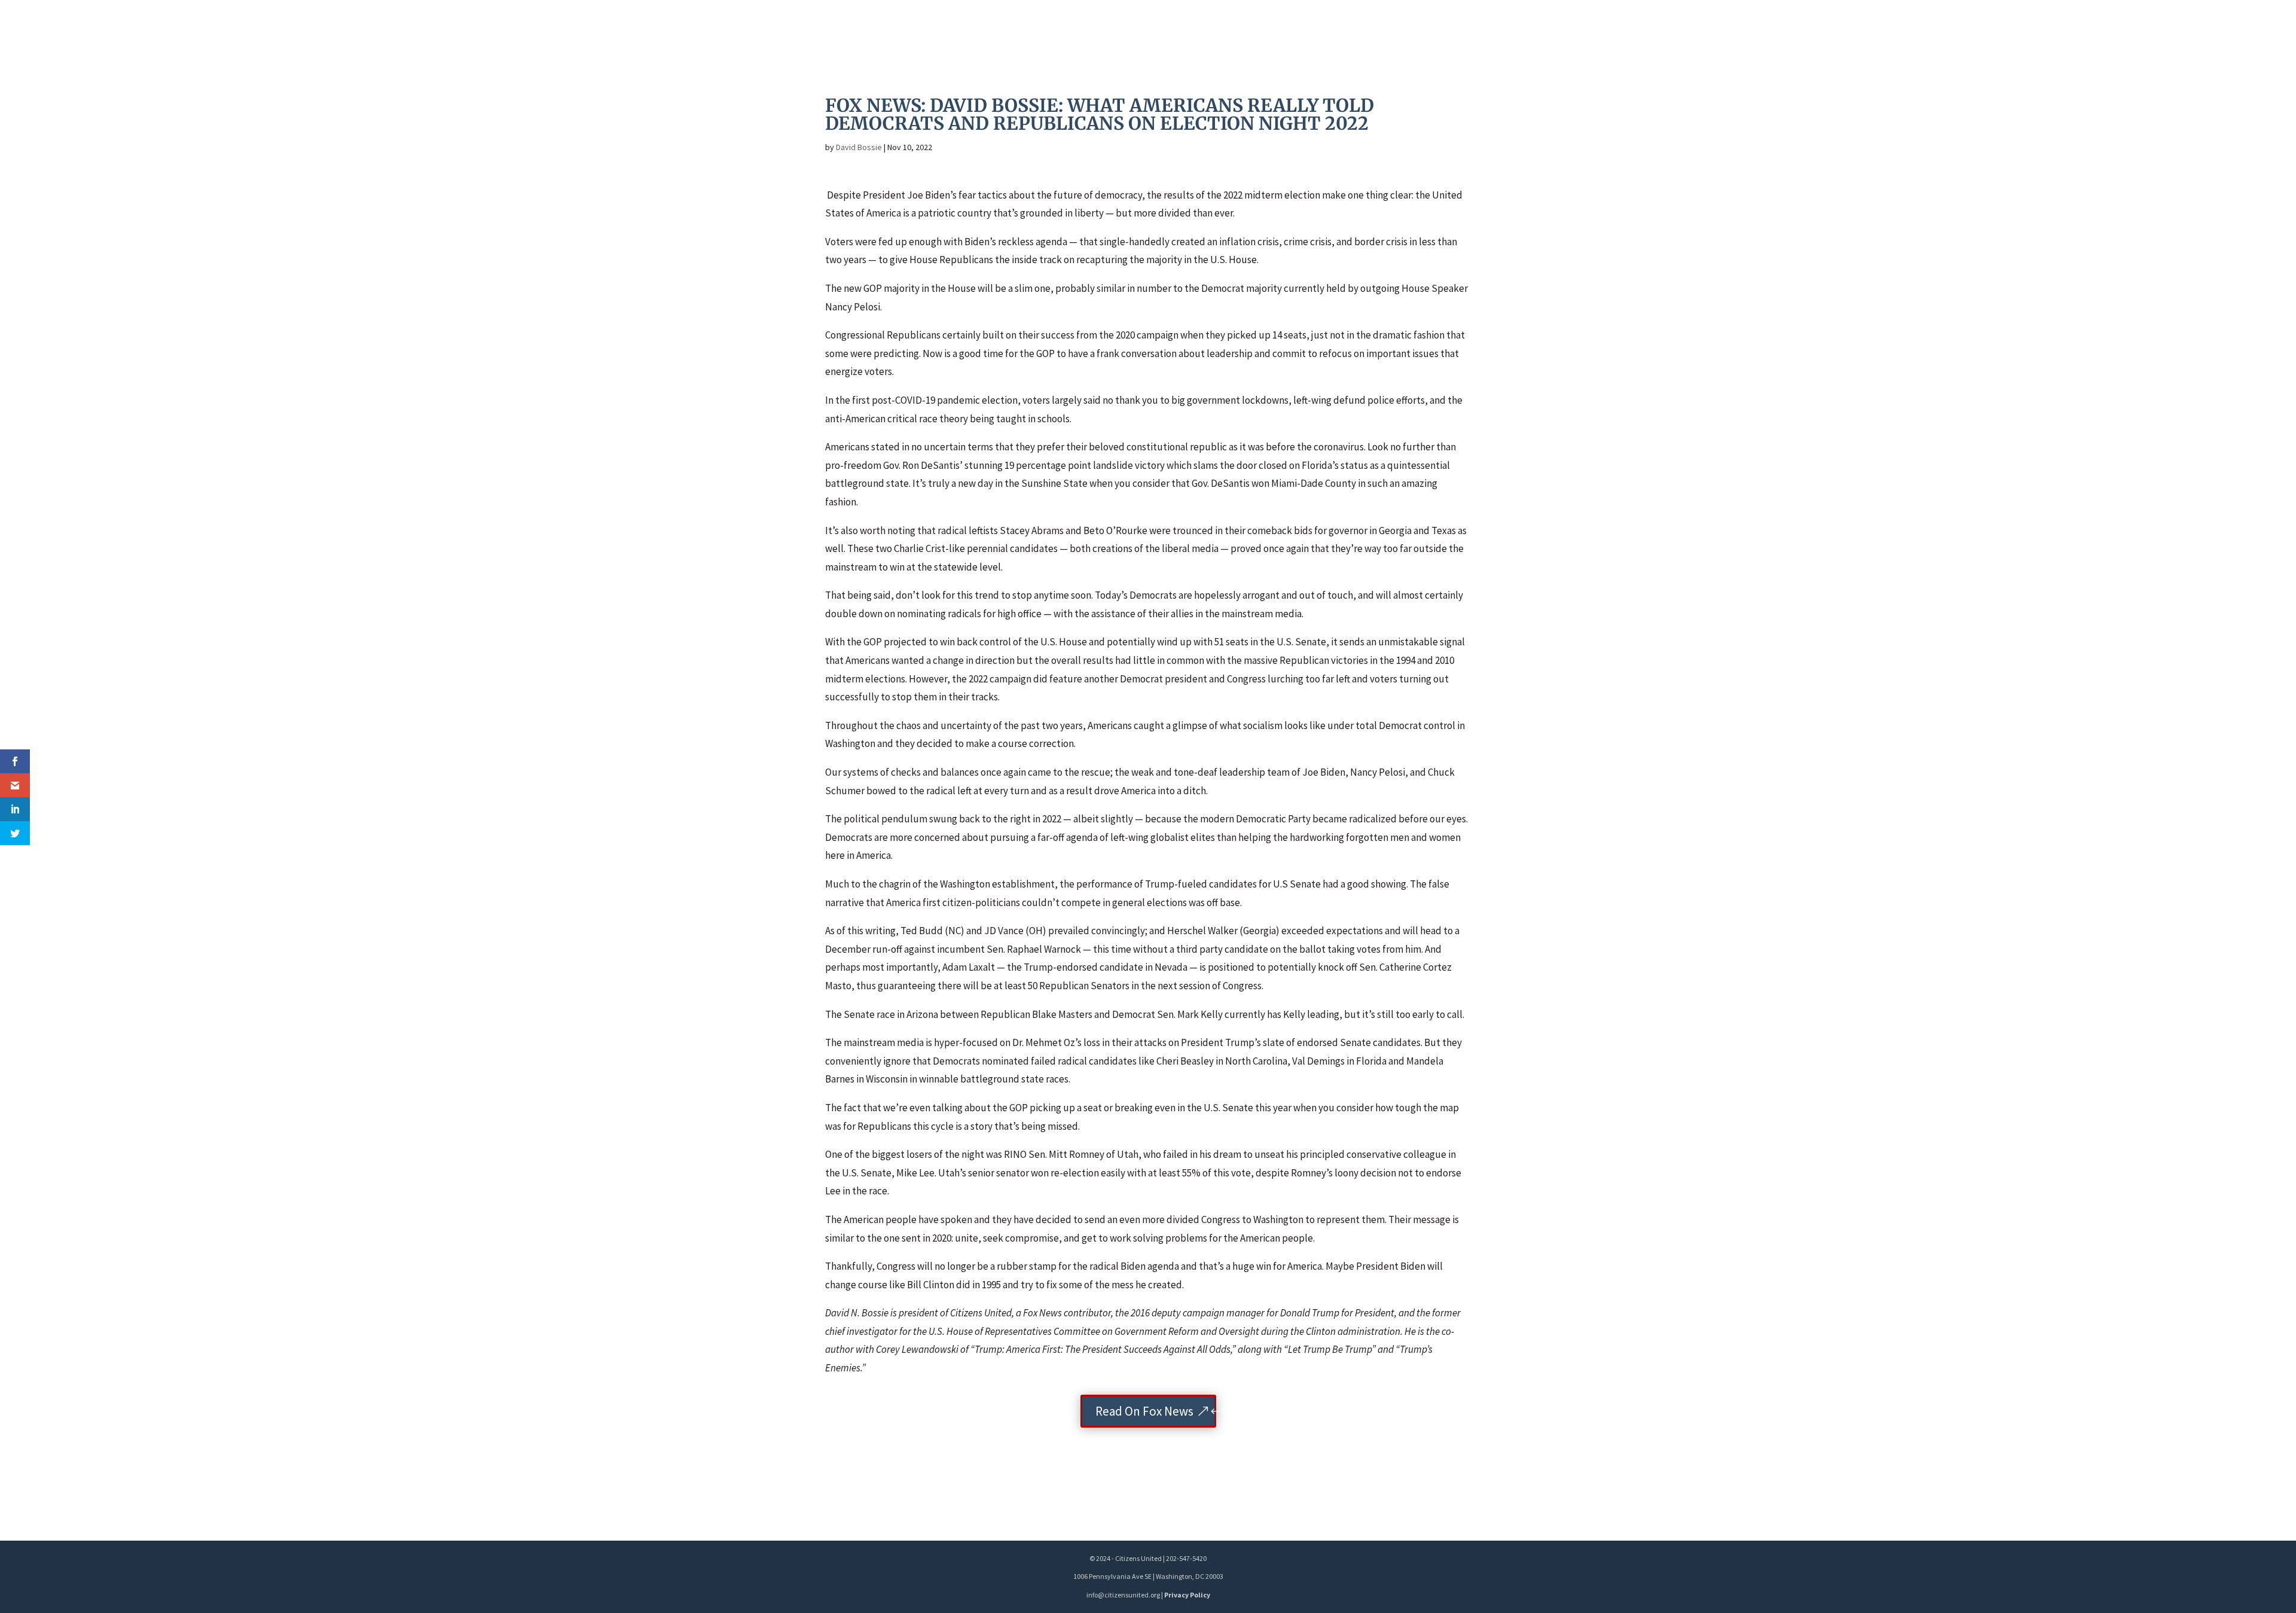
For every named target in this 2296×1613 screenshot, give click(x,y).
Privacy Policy (1187, 1595)
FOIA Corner (2193, 32)
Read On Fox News (1144, 1411)
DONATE (2257, 32)
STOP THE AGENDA (1826, 32)
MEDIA (1910, 32)
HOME (1754, 32)
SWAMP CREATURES (2101, 32)
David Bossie (859, 147)
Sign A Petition (1989, 32)
